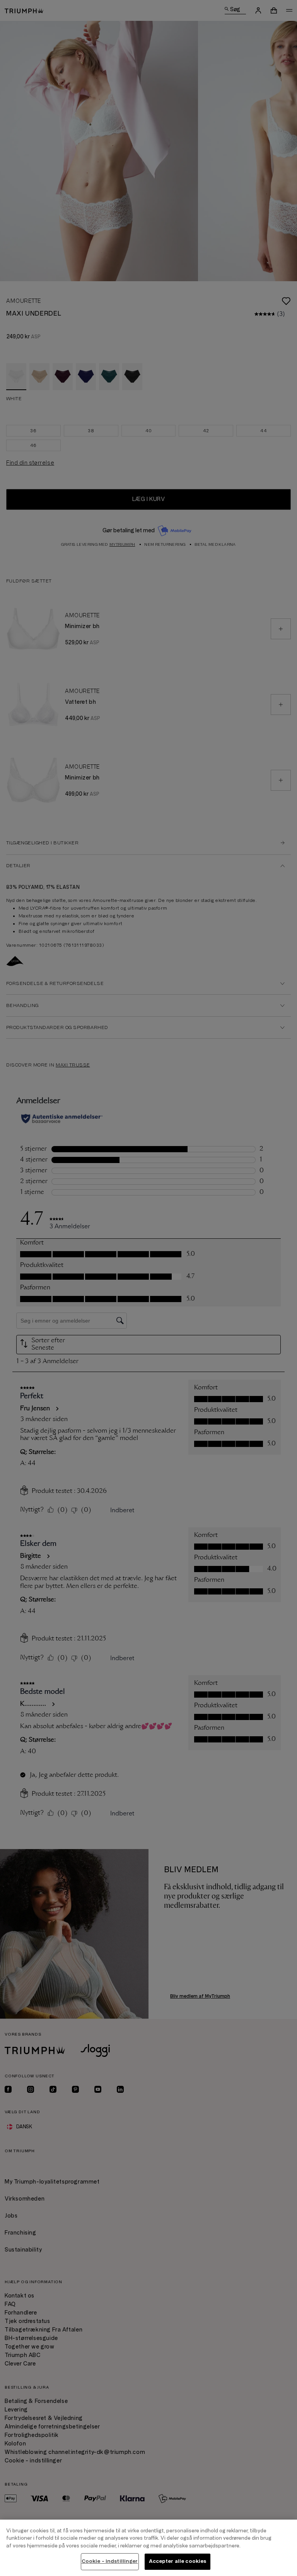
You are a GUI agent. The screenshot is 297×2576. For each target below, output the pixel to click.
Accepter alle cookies (178, 2561)
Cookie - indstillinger (110, 2561)
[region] (148, 2548)
